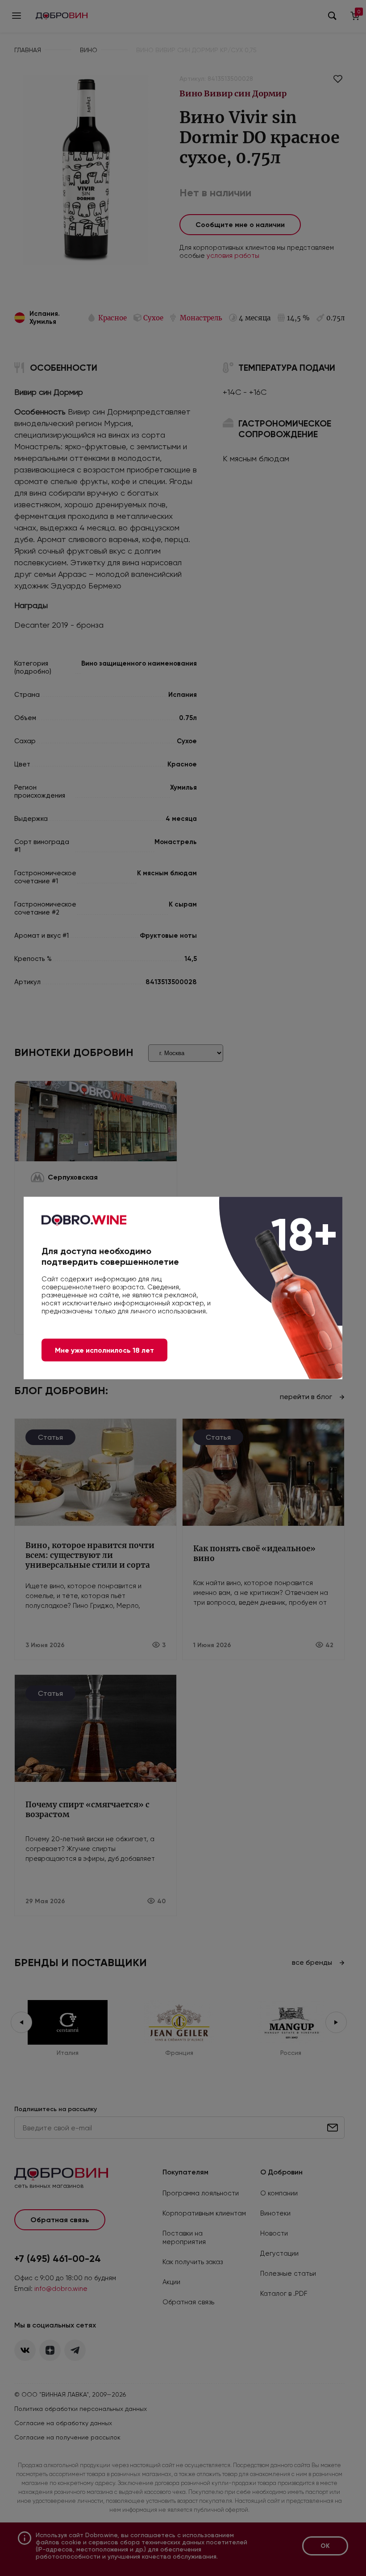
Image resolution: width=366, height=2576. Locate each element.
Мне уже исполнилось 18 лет (104, 1350)
